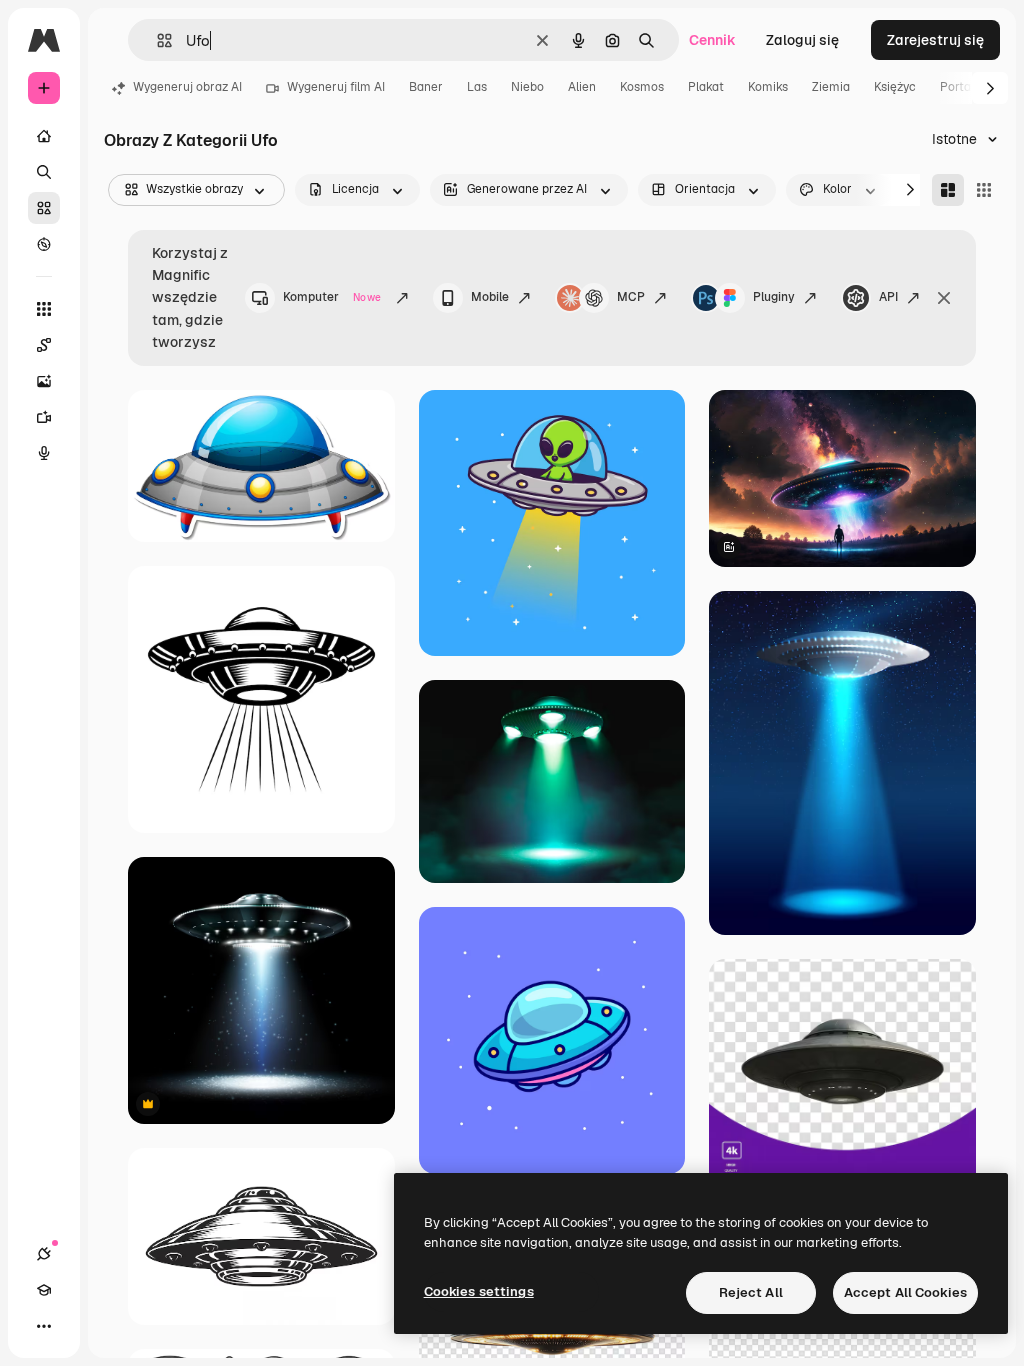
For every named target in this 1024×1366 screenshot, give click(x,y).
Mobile (490, 297)
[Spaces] (44, 345)
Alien (582, 87)
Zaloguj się (802, 40)
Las (477, 87)
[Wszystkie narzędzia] (44, 309)
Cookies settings (479, 1291)
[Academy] (44, 1290)
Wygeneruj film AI (336, 87)
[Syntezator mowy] (44, 453)
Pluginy (774, 297)
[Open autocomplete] (156, 40)
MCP (631, 297)
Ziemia (831, 87)
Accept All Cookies (905, 1292)
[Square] (984, 190)
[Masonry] (948, 190)
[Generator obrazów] (44, 381)
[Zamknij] (944, 298)
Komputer (332, 297)
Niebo (527, 87)
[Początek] (44, 136)
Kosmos (642, 87)
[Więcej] (44, 1326)
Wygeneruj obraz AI (187, 87)
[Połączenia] (44, 1254)
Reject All (751, 1292)
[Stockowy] (44, 208)
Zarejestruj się (935, 40)
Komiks (768, 87)
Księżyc (895, 87)
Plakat (706, 87)
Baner (426, 87)
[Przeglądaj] (44, 244)
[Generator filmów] (44, 417)
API (888, 297)
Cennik (712, 40)
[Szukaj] (44, 172)
